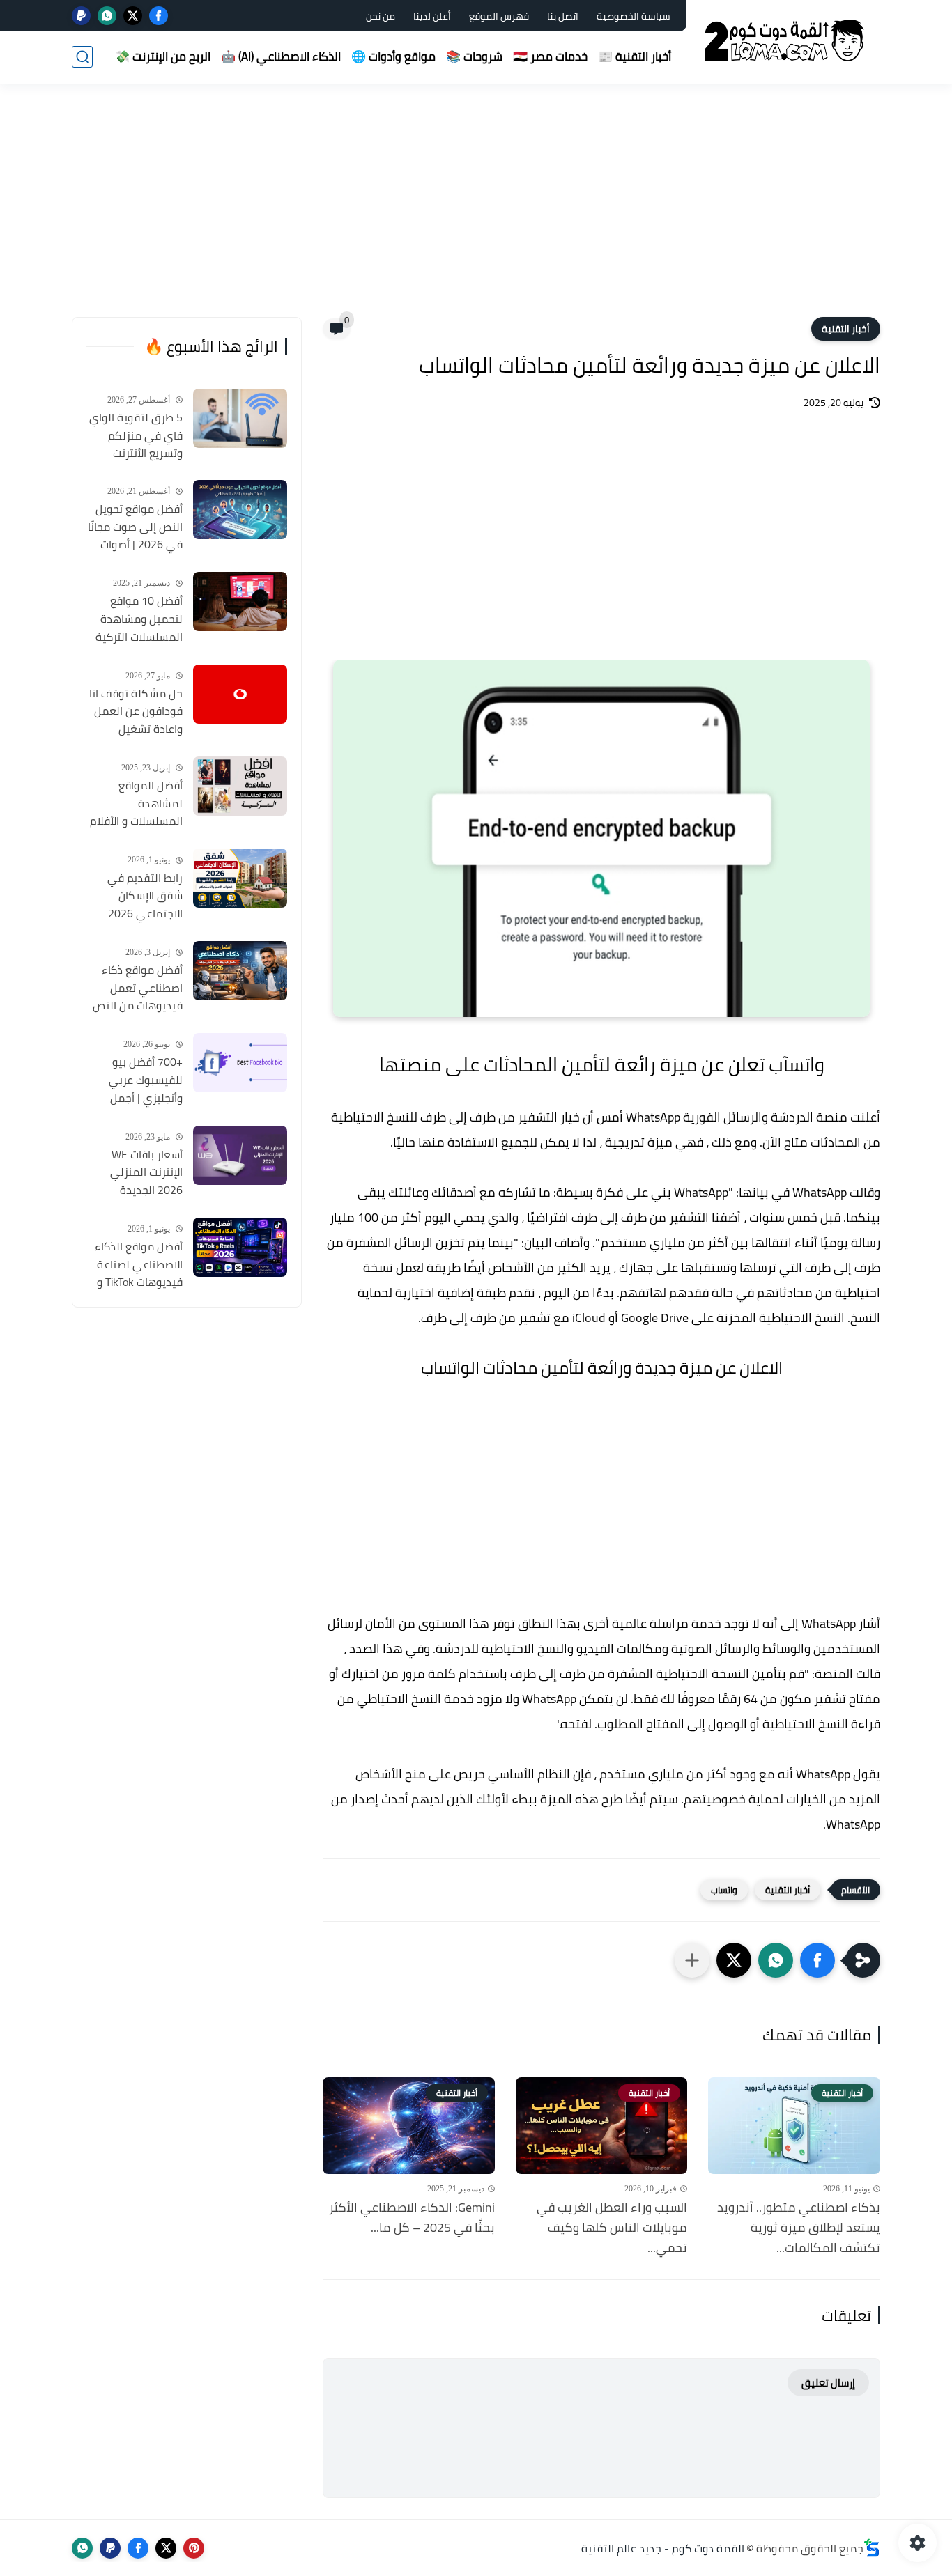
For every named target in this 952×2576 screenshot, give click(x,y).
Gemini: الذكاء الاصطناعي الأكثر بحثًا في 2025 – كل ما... (412, 2218)
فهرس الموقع (499, 16)
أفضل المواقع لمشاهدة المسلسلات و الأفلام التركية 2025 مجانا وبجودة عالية (136, 804)
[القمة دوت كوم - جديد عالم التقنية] (786, 41)
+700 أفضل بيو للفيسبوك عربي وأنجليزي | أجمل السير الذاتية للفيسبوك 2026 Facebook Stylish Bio (135, 1080)
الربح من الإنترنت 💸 (163, 56)
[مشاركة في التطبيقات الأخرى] (692, 1960)
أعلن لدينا (432, 16)
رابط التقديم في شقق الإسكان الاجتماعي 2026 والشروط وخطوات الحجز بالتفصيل (143, 896)
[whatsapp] (107, 16)
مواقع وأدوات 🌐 (393, 56)
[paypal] (81, 16)
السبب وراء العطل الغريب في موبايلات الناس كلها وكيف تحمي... (612, 2228)
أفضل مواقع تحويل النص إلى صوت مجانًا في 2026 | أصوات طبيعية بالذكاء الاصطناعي (135, 527)
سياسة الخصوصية (634, 16)
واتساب (724, 1890)
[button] (817, 1960)
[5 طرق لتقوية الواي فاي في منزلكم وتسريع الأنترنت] (240, 418)
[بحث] (82, 57)
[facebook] (159, 16)
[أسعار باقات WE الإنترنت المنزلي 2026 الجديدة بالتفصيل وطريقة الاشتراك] (240, 1155)
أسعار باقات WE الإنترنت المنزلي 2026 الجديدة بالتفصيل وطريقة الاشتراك (142, 1173)
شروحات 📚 (474, 56)
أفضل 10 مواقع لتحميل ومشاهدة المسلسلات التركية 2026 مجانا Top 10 (139, 619)
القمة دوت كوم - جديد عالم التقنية (663, 2548)
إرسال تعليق (828, 2383)
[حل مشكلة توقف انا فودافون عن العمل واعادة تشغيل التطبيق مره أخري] (240, 694)
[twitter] (133, 16)
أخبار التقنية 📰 (635, 56)
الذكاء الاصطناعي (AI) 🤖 (281, 56)
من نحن (381, 16)
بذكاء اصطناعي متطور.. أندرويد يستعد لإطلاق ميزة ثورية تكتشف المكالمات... (799, 2228)
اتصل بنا (563, 16)
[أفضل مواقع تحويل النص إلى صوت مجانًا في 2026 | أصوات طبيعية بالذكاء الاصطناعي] (240, 510)
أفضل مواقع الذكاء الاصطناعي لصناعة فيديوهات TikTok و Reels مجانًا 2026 (139, 1265)
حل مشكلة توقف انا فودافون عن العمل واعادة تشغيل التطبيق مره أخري (136, 712)
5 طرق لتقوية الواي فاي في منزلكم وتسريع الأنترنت (136, 436)
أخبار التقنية (846, 329)
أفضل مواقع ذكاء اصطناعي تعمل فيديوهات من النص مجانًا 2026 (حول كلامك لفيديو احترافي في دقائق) (138, 988)
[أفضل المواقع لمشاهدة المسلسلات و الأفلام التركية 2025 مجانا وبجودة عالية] (240, 786)
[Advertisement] (476, 209)
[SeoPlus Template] (872, 2548)
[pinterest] (194, 2548)
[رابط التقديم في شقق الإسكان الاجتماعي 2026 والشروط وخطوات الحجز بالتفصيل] (240, 878)
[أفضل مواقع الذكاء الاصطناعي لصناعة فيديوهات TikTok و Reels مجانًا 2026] (240, 1247)
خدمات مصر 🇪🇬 (550, 56)
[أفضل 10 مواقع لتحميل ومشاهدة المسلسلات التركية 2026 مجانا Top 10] (240, 602)
